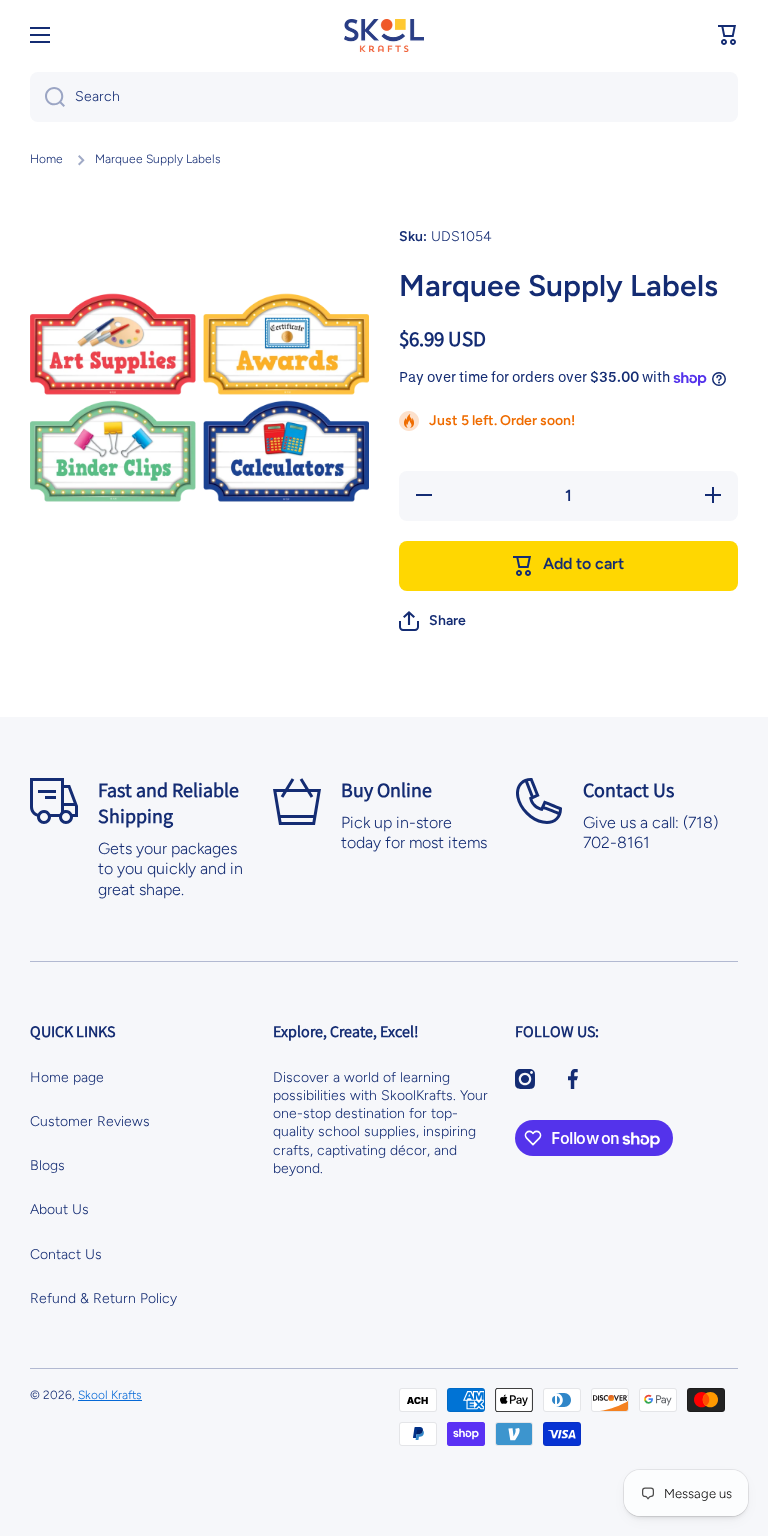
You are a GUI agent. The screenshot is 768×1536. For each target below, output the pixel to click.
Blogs (47, 1165)
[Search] (47, 97)
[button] (728, 35)
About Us (59, 1209)
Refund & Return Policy (103, 1298)
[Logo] (384, 35)
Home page (67, 1077)
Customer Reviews (90, 1121)
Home (46, 159)
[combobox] (384, 97)
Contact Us (66, 1254)
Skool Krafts (110, 1395)
